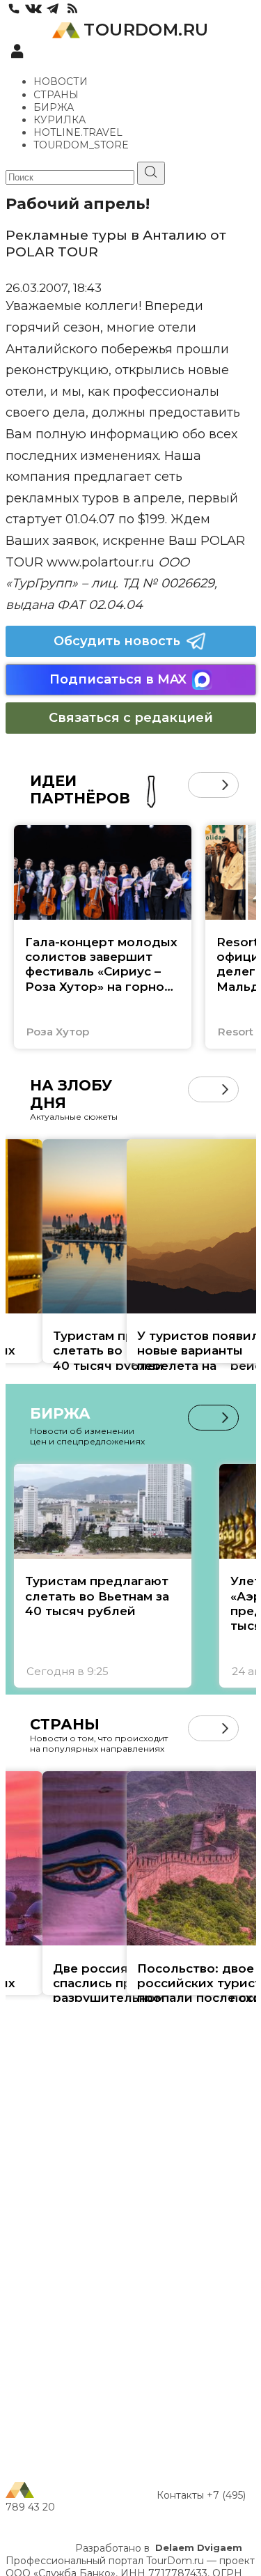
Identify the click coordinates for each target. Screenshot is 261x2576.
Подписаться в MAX (118, 679)
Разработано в (159, 2548)
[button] (201, 785)
